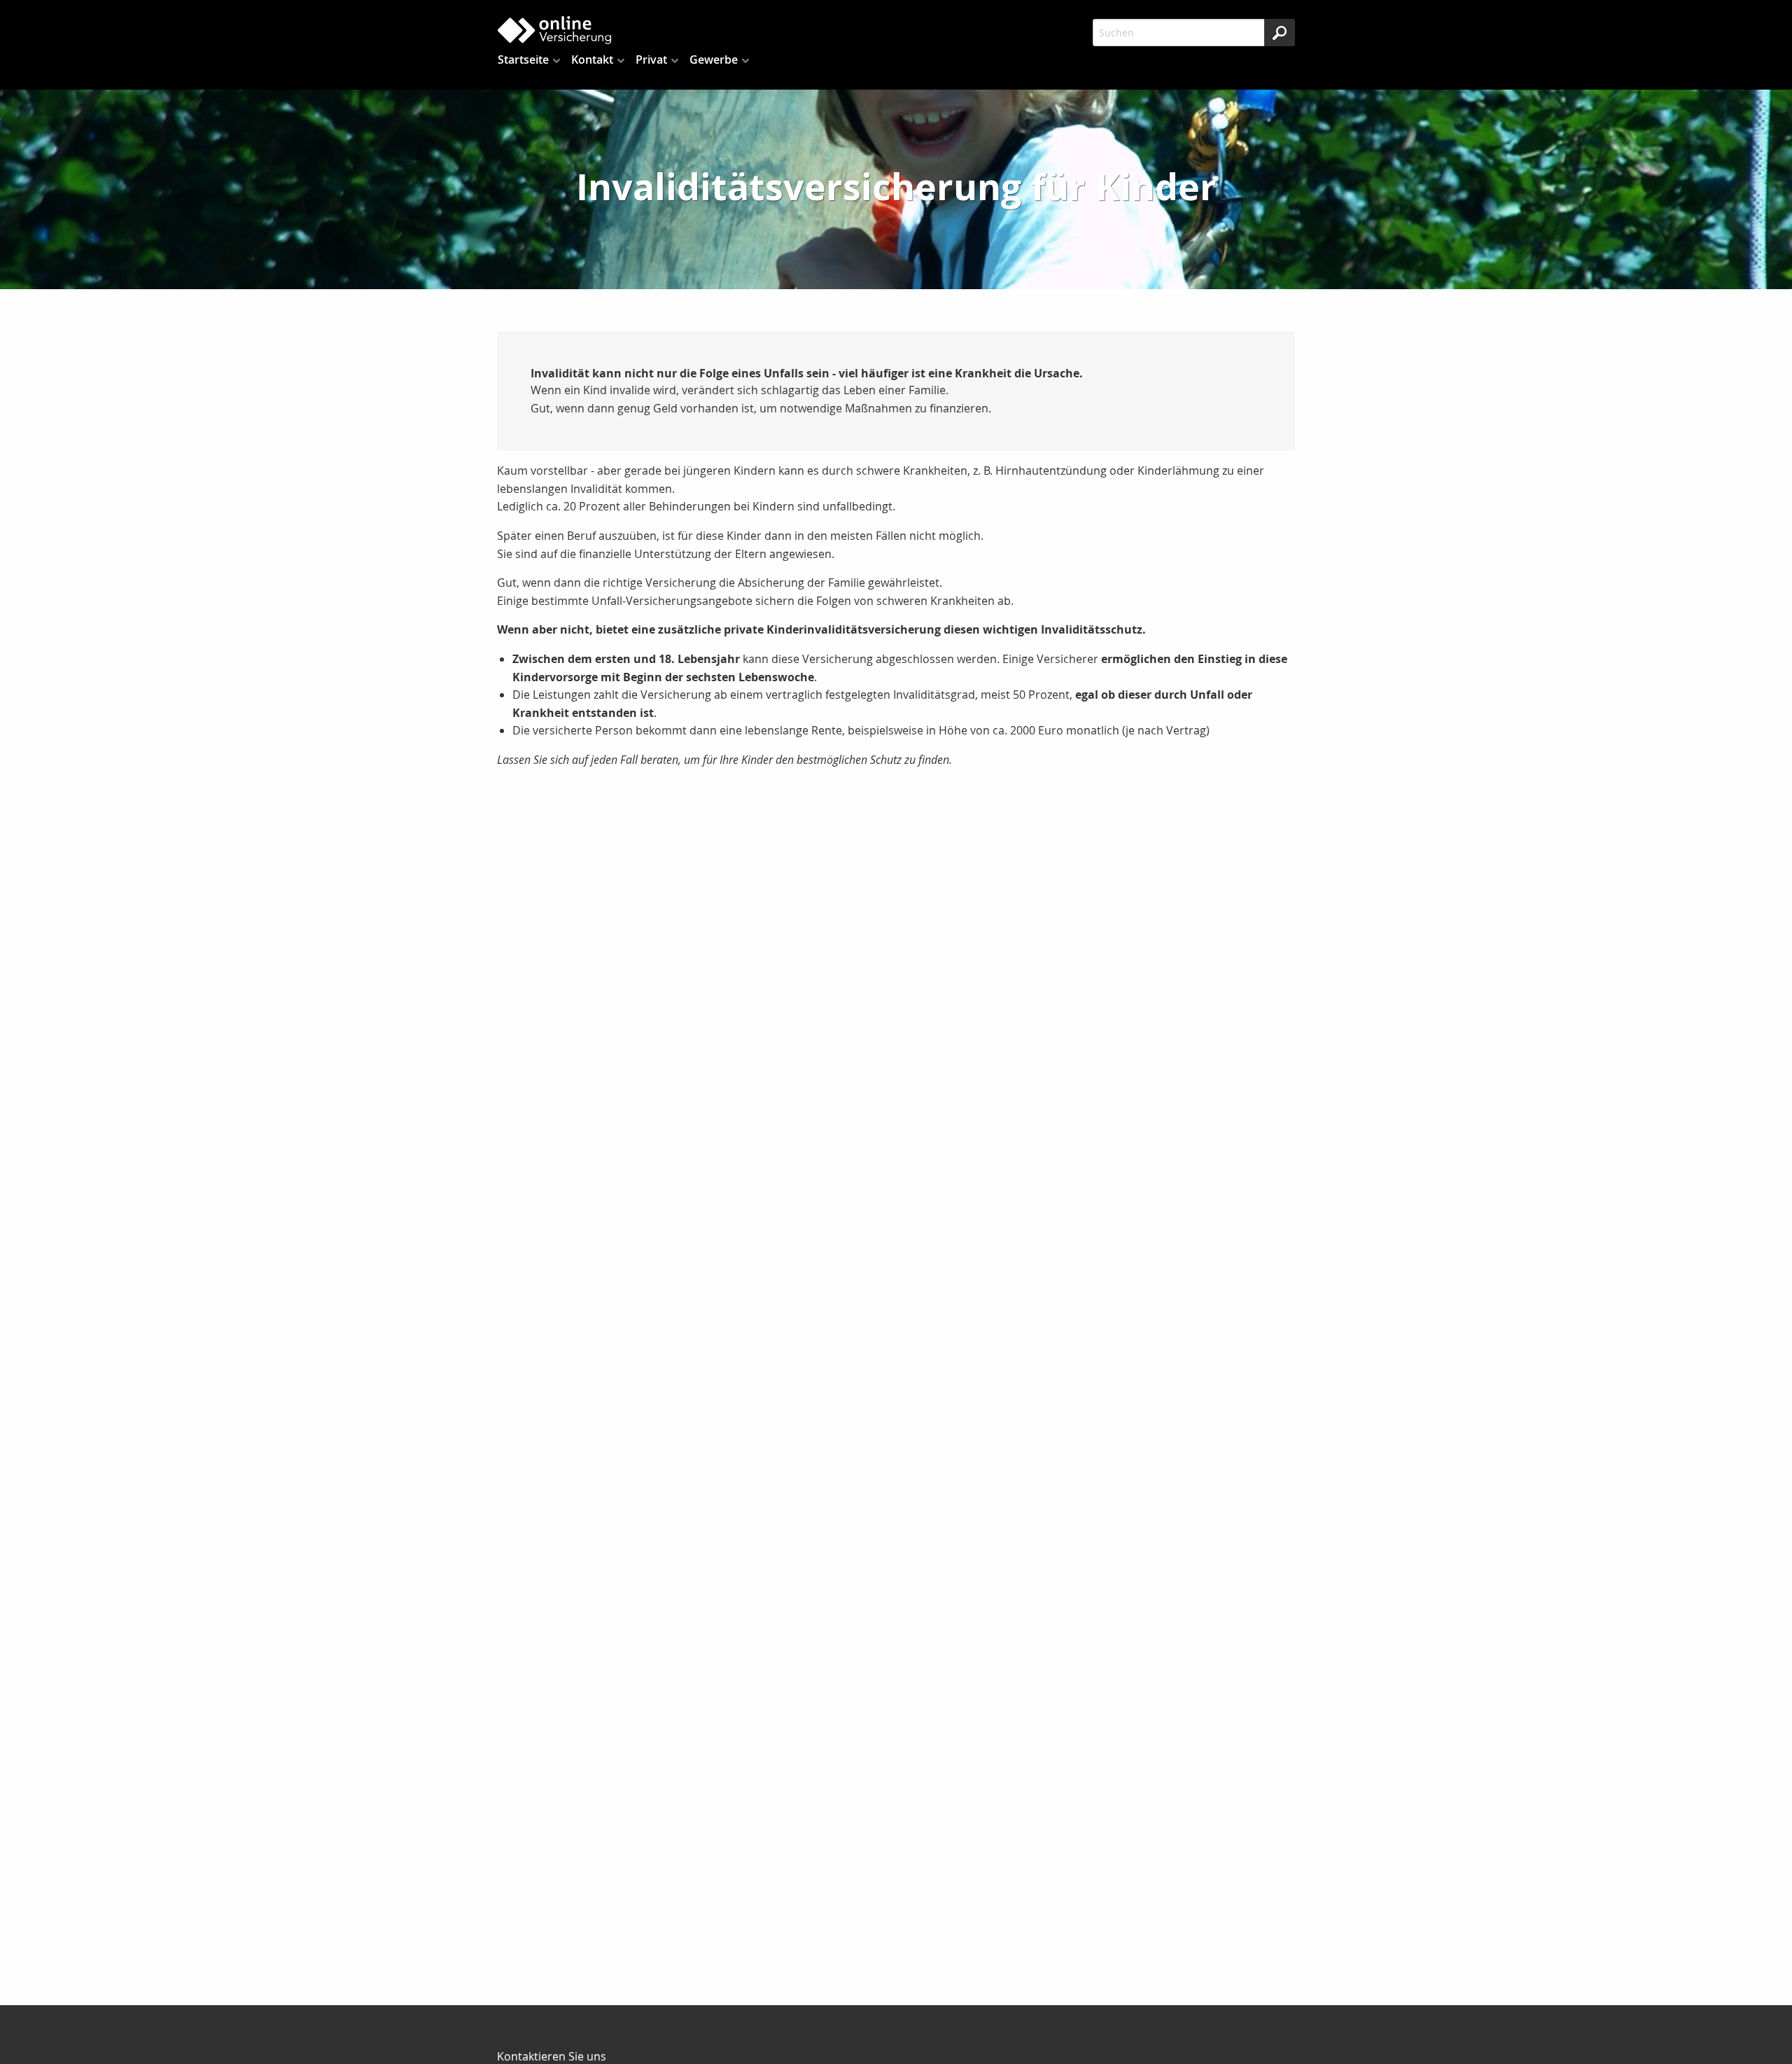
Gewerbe (714, 60)
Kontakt (592, 60)
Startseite (523, 60)
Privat (651, 60)
